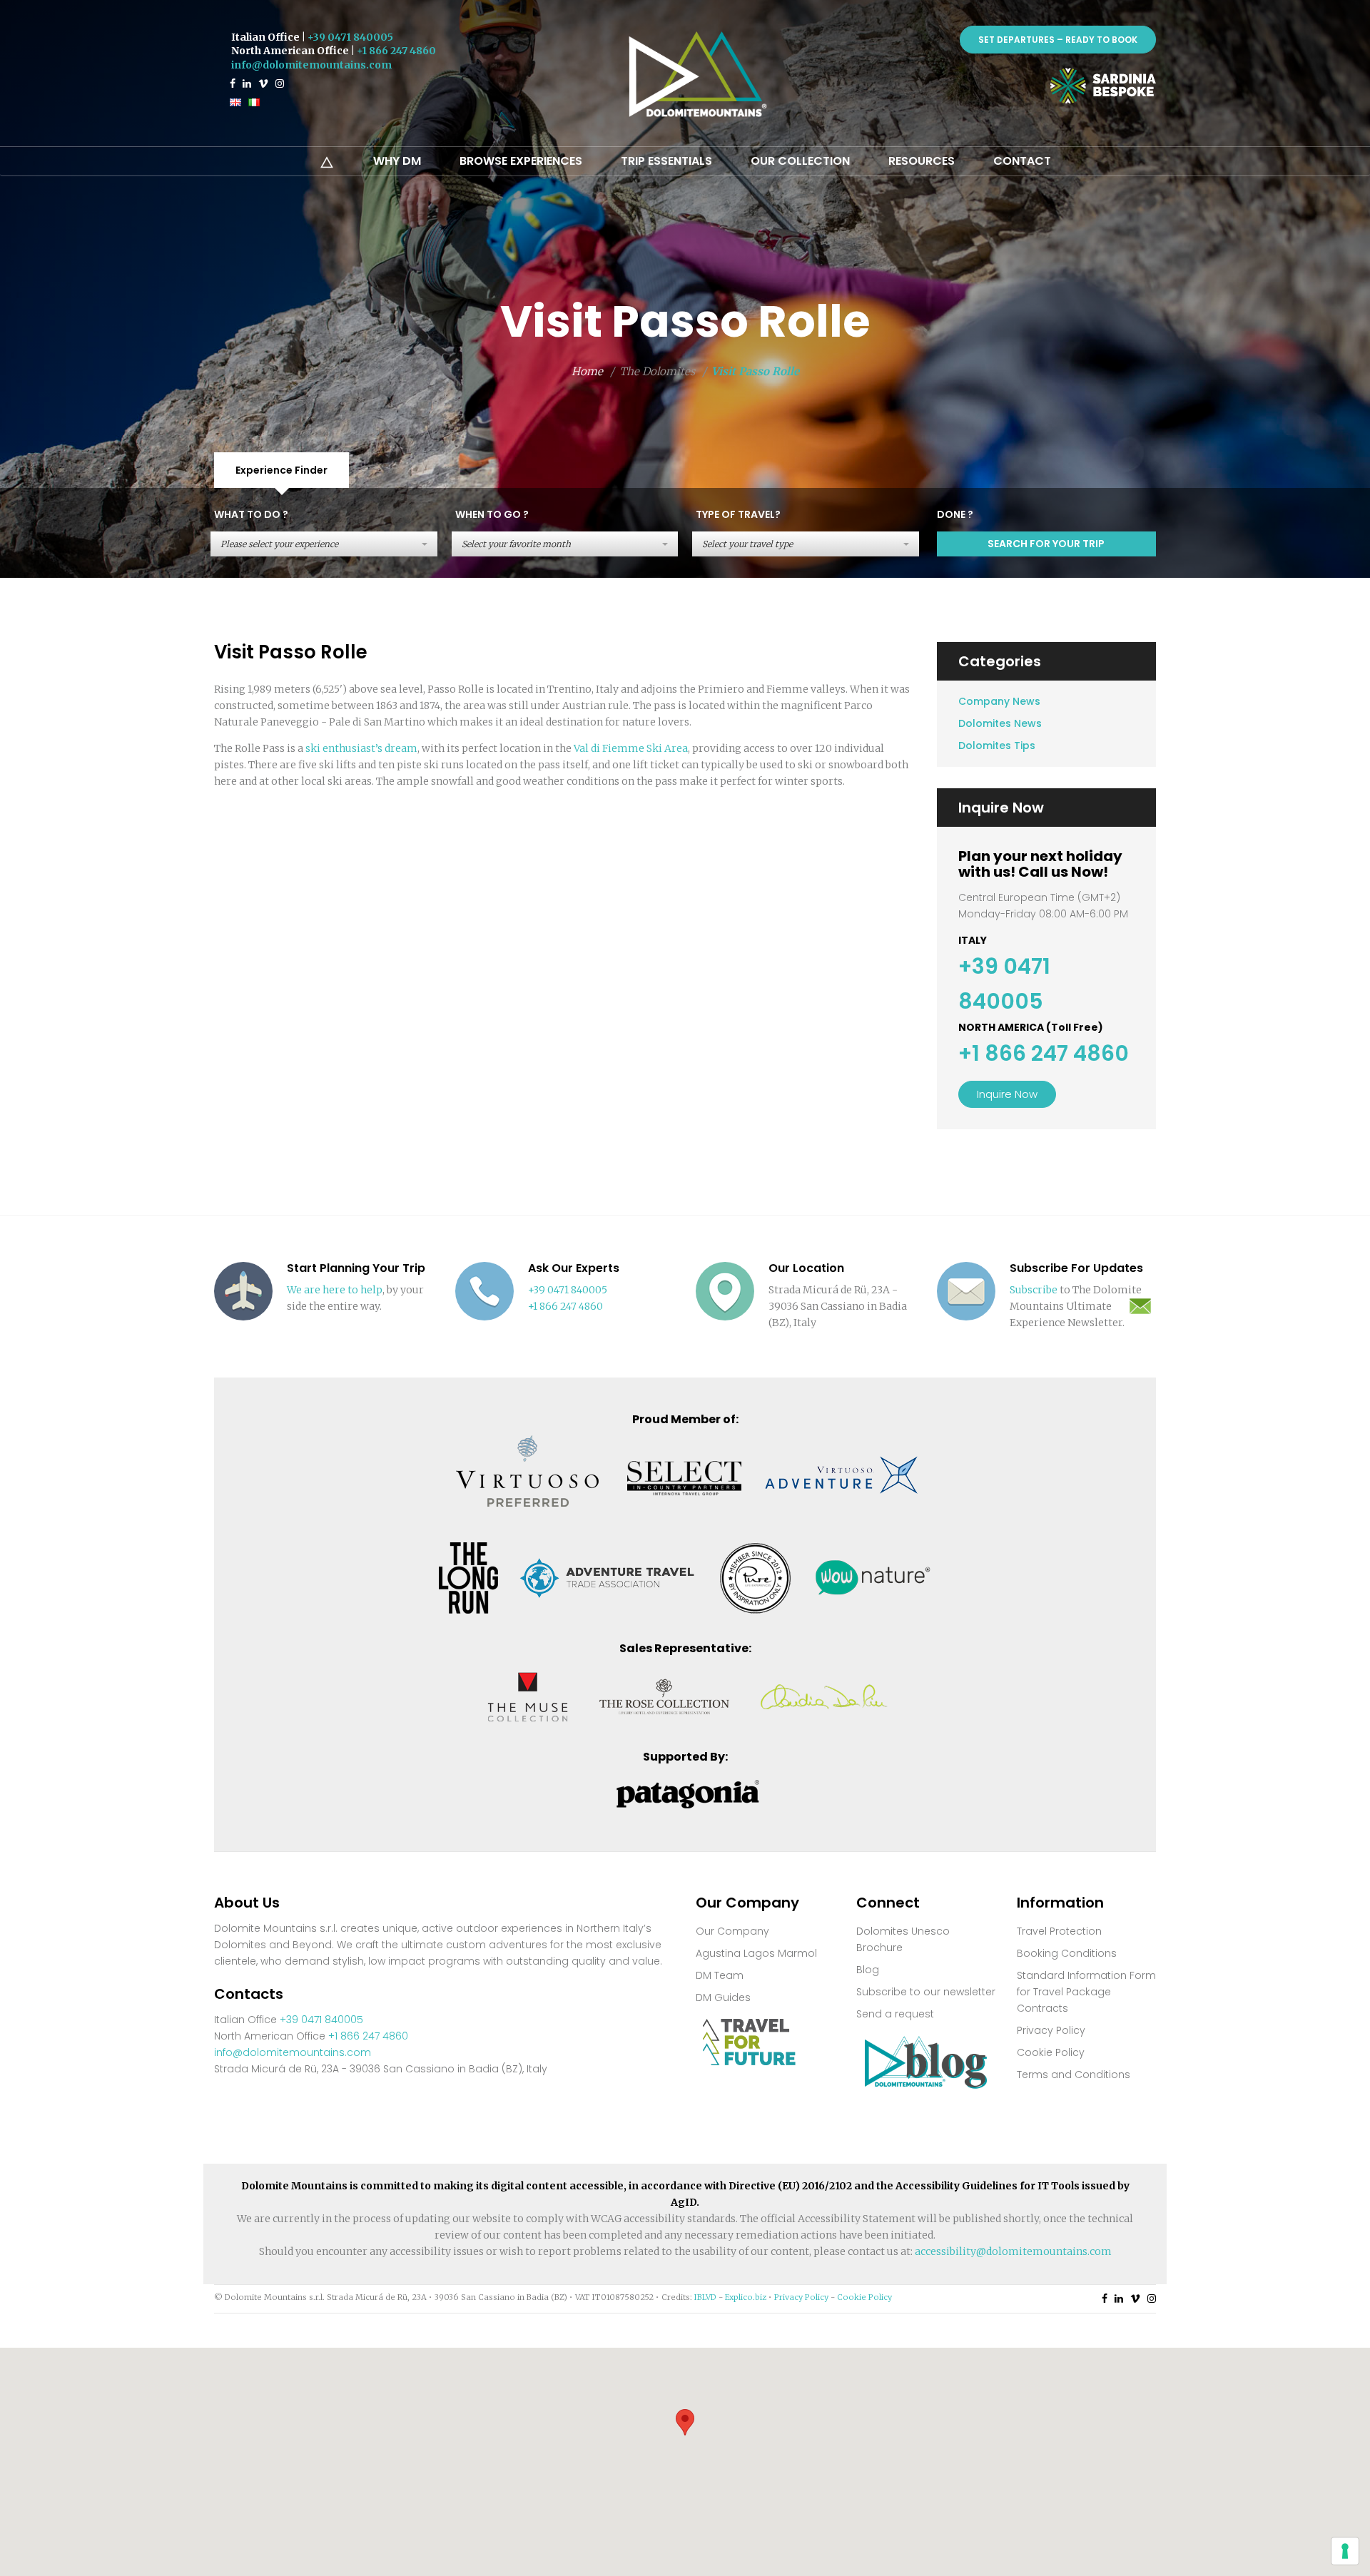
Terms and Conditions (1074, 2074)
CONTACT (1022, 161)
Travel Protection (1059, 1931)
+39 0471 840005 (350, 37)
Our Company (732, 1931)
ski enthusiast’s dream (361, 748)
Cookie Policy (1051, 2052)
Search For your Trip (1046, 544)
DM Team (720, 1975)
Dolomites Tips (997, 745)
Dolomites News (1000, 723)
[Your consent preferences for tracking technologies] (1345, 2551)
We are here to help (335, 1290)
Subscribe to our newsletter (926, 1992)
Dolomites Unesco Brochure (903, 1939)
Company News (999, 701)
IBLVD (705, 2297)
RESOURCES (922, 161)
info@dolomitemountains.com (311, 65)
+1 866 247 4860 (396, 51)
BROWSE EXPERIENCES (521, 161)
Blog (868, 1970)
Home (587, 371)
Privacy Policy (1051, 2030)
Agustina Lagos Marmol (756, 1953)
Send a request (895, 2014)
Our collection (800, 161)
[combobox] (324, 544)
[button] (685, 2422)
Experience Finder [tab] (281, 470)
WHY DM (397, 161)
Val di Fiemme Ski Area (631, 748)
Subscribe (1034, 1290)
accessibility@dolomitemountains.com (1013, 2251)
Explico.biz (746, 2297)
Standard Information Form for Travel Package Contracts (1086, 1992)
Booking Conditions (1067, 1953)
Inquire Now (1007, 1094)
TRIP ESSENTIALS (666, 161)
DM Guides (723, 1997)
